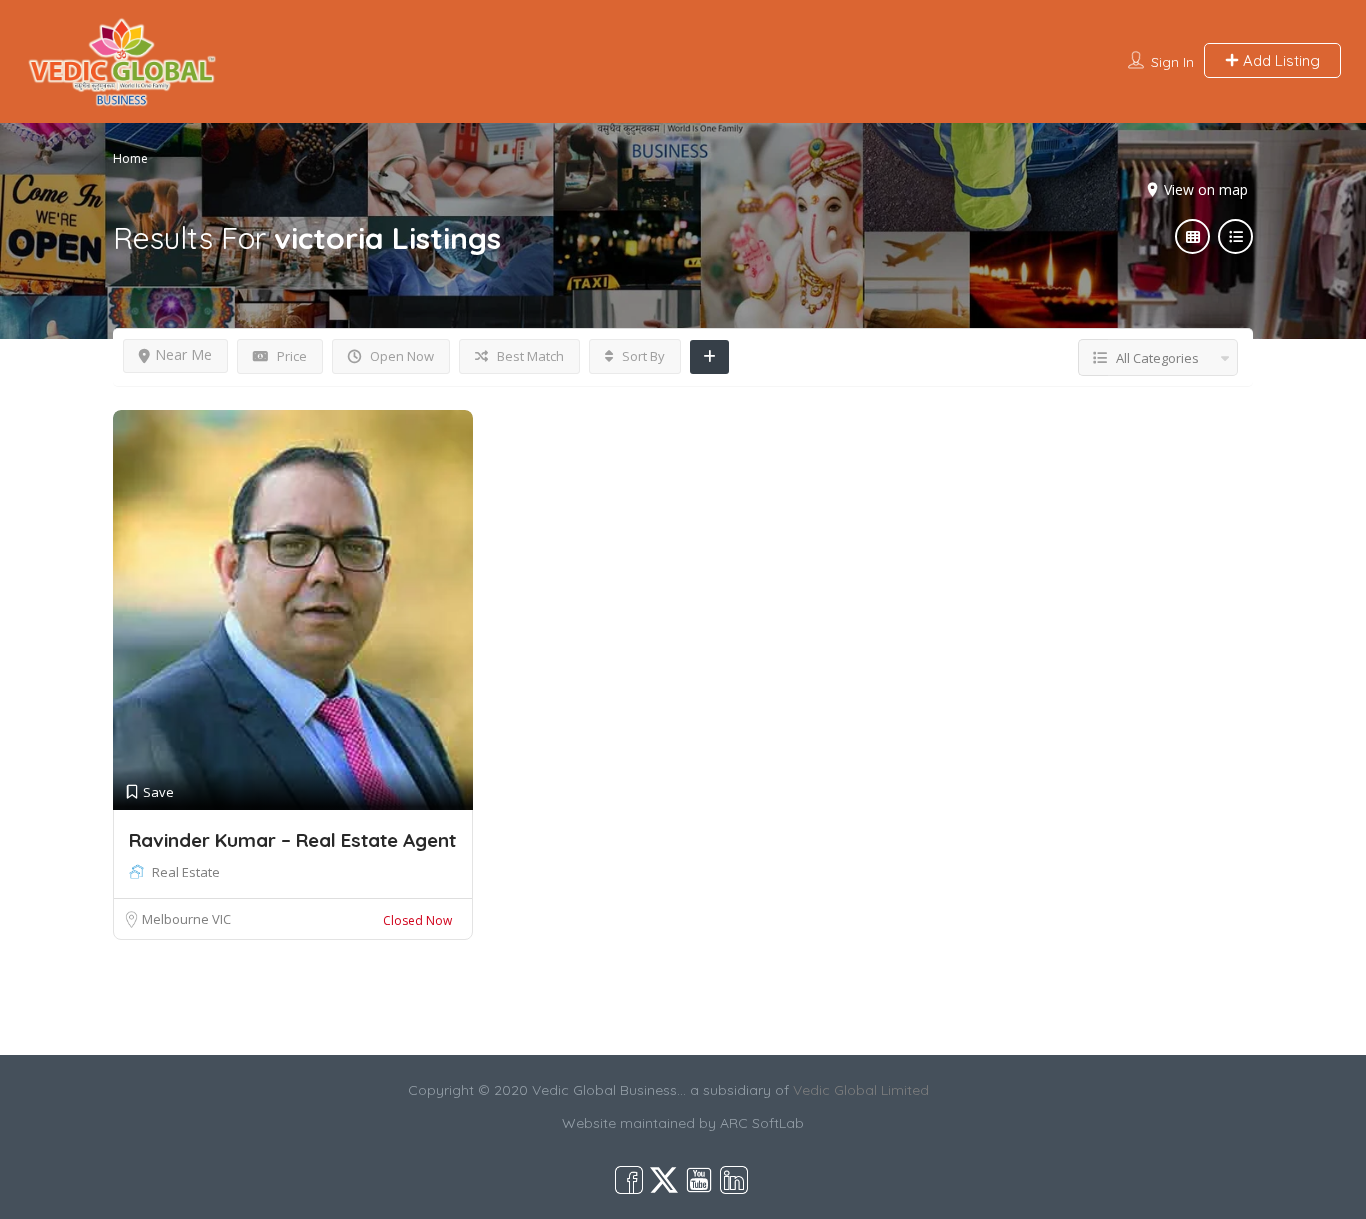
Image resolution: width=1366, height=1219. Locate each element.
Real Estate (186, 872)
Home (130, 158)
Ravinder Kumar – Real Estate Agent (292, 840)
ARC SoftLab (762, 1123)
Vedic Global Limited (861, 1090)
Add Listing (1279, 60)
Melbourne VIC (186, 919)
